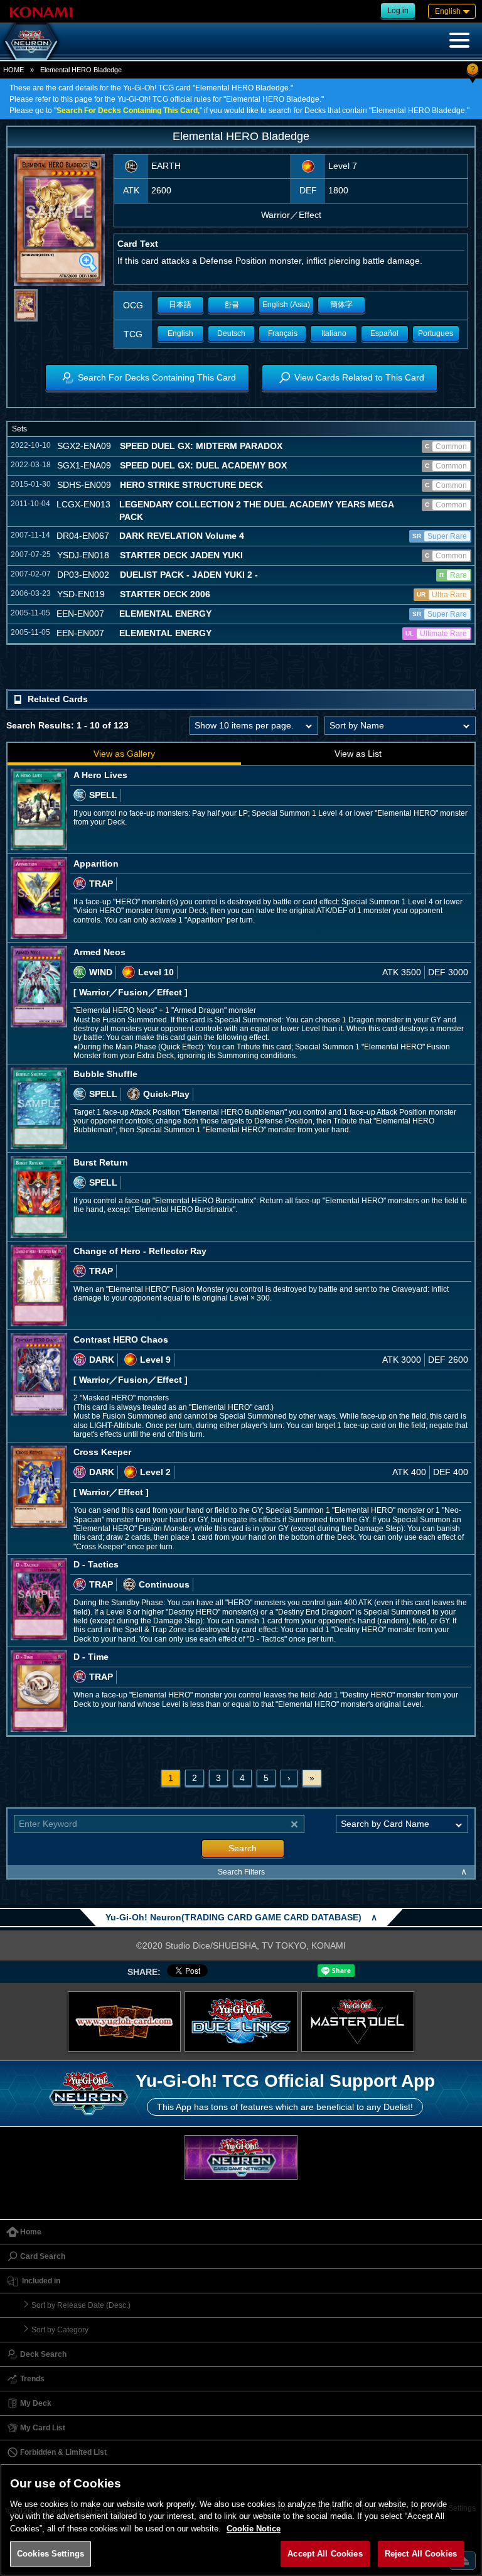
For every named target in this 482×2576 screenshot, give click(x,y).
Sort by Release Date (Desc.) (81, 2305)
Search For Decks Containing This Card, (128, 111)
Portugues (436, 333)
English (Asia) (286, 305)
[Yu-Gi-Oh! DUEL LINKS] (241, 2021)
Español (384, 333)
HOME (13, 70)
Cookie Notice (254, 2529)
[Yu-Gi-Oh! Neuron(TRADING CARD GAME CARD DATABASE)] (31, 41)
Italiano (334, 333)
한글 (232, 305)
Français (283, 333)
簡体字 (341, 305)
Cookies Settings (51, 2554)
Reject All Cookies (421, 2554)
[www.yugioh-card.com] (124, 2021)
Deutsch (231, 333)
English (180, 333)
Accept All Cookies (325, 2554)
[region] (241, 2520)
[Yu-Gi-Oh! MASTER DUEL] (358, 2021)
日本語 (180, 305)
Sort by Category (60, 2330)
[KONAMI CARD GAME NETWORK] (241, 2157)
